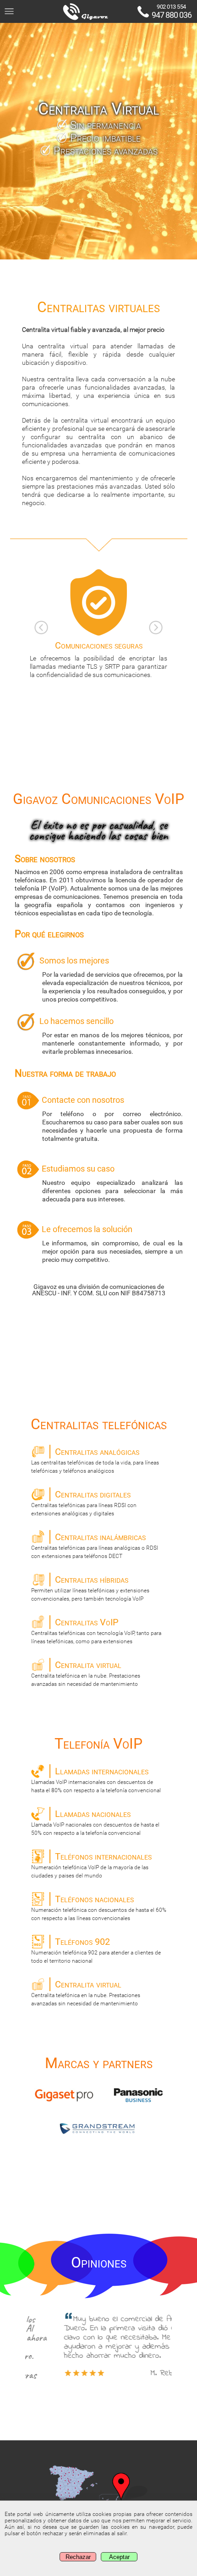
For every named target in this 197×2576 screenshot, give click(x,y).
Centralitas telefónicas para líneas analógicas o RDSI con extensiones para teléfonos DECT (95, 1545)
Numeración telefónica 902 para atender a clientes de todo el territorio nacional (96, 1950)
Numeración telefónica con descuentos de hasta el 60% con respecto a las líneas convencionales (99, 1907)
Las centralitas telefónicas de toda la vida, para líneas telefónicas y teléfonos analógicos (95, 1460)
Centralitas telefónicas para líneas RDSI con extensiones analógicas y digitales (84, 1503)
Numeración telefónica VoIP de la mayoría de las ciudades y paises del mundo (91, 1865)
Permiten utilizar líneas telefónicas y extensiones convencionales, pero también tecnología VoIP (90, 1588)
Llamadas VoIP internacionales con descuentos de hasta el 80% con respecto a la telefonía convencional (96, 1780)
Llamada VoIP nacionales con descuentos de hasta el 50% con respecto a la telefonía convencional (95, 1822)
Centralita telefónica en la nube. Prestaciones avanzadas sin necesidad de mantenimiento (86, 1673)
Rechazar (78, 2557)
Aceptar (119, 2557)
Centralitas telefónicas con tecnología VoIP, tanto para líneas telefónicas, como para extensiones (96, 1631)
